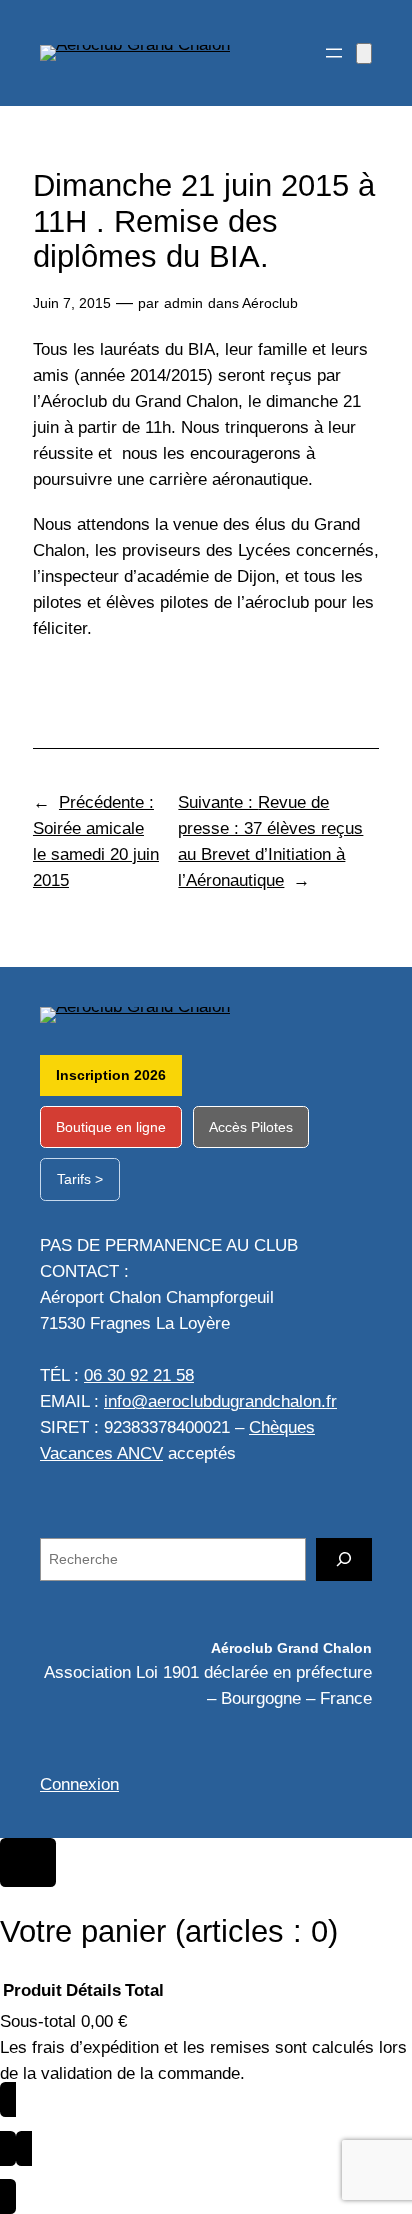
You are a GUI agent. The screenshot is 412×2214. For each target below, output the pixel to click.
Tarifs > (80, 1179)
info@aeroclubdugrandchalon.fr (220, 1401)
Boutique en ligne (111, 1127)
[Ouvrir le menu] (334, 53)
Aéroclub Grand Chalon (291, 1648)
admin (183, 303)
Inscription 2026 (111, 1075)
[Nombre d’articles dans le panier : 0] (364, 53)
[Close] (28, 1863)
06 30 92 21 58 (139, 1375)
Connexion (79, 1784)
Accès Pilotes (251, 1127)
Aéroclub (270, 303)
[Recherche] (344, 1559)
